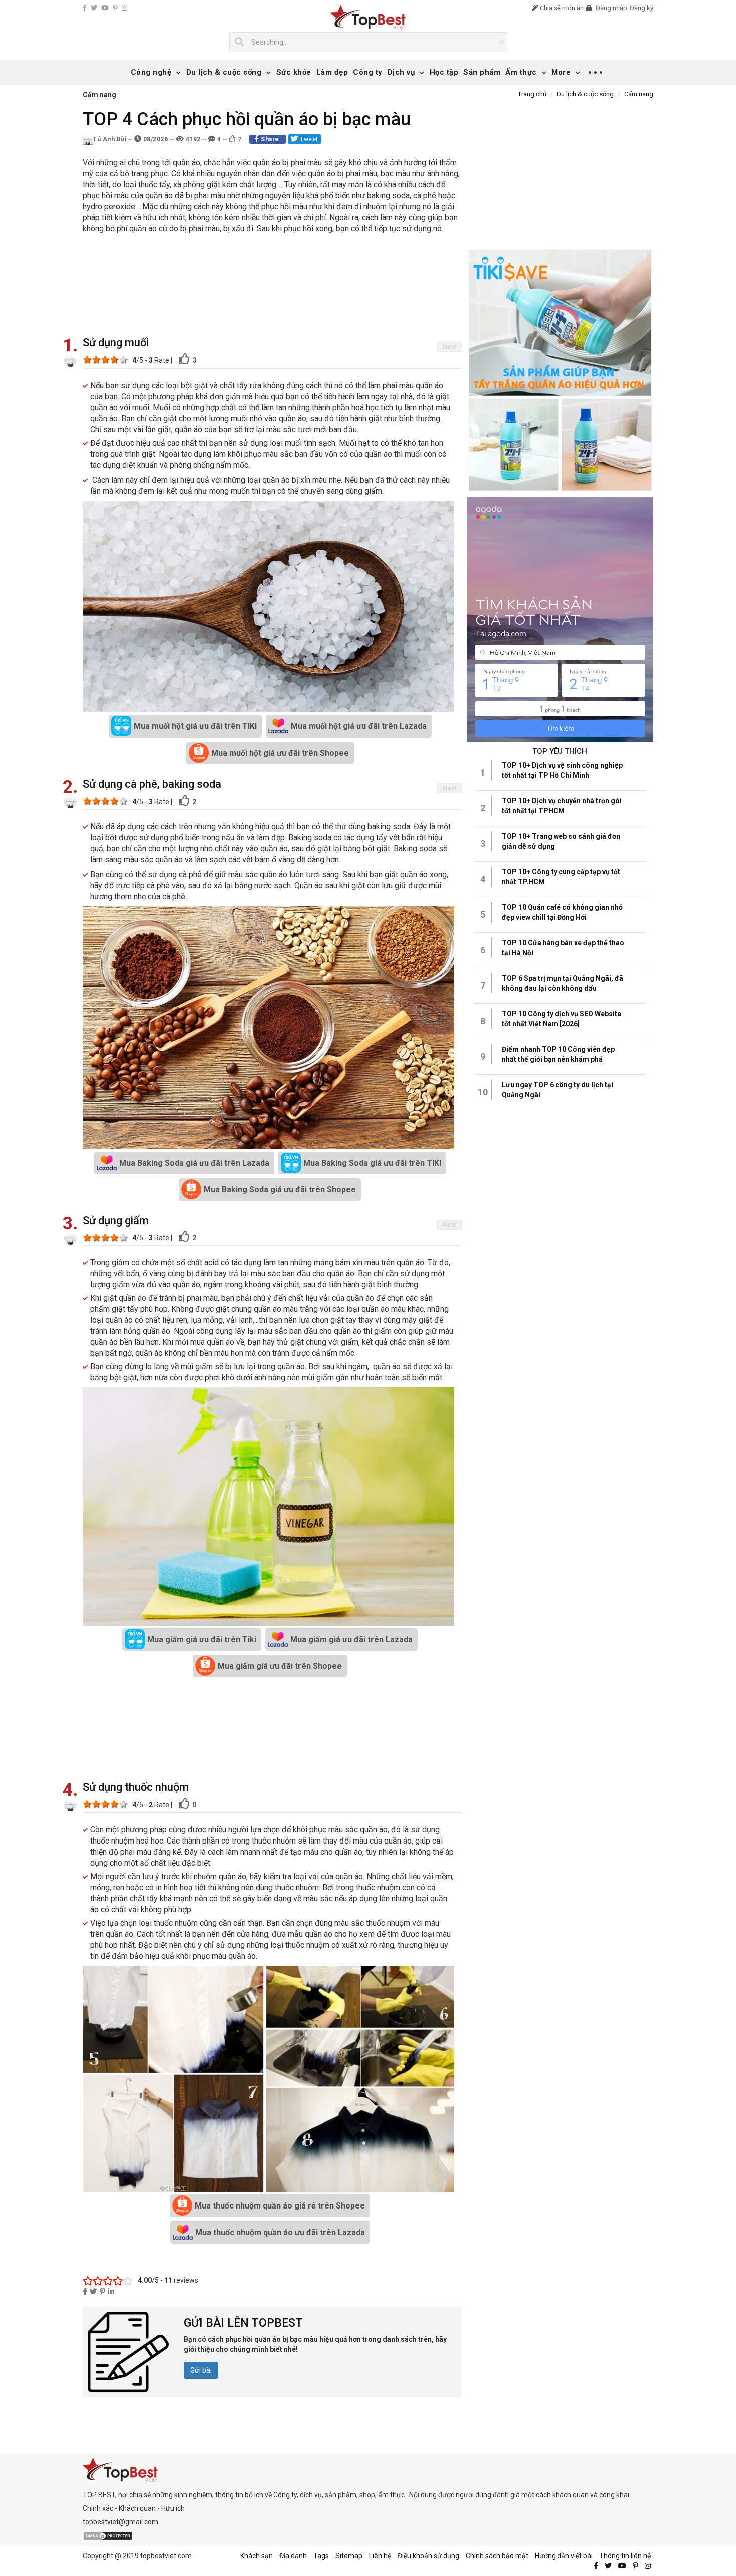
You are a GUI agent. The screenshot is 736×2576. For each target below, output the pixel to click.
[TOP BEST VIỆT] (368, 17)
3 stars (105, 359)
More (561, 72)
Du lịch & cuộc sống (224, 72)
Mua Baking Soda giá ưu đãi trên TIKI (372, 1163)
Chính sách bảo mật (497, 2556)
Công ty (368, 72)
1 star (87, 359)
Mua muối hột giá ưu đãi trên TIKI (195, 726)
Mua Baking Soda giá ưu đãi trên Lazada (194, 1163)
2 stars (96, 359)
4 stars (114, 359)
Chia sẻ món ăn (561, 8)
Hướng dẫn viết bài (564, 2556)
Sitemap (349, 2556)
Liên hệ (380, 2556)
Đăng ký (642, 8)
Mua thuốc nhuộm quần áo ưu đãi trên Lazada (280, 2232)
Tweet (308, 139)
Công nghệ (151, 72)
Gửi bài (201, 2370)
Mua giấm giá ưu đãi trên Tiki (202, 1639)
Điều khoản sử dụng (428, 2556)
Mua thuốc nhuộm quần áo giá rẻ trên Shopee (280, 2206)
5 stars (123, 359)
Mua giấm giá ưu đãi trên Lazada (351, 1639)
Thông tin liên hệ (625, 2556)
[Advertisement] (272, 287)
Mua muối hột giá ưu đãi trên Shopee (280, 753)
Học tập (444, 72)
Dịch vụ (401, 72)
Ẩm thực (521, 72)
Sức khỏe (294, 72)
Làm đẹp (332, 72)
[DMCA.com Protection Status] (108, 2535)
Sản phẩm (482, 72)
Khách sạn (257, 2556)
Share (270, 139)
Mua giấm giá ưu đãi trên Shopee (280, 1666)
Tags (321, 2556)
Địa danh (293, 2556)
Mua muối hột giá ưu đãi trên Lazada (359, 726)
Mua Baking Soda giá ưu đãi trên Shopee (280, 1189)
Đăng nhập (611, 8)
